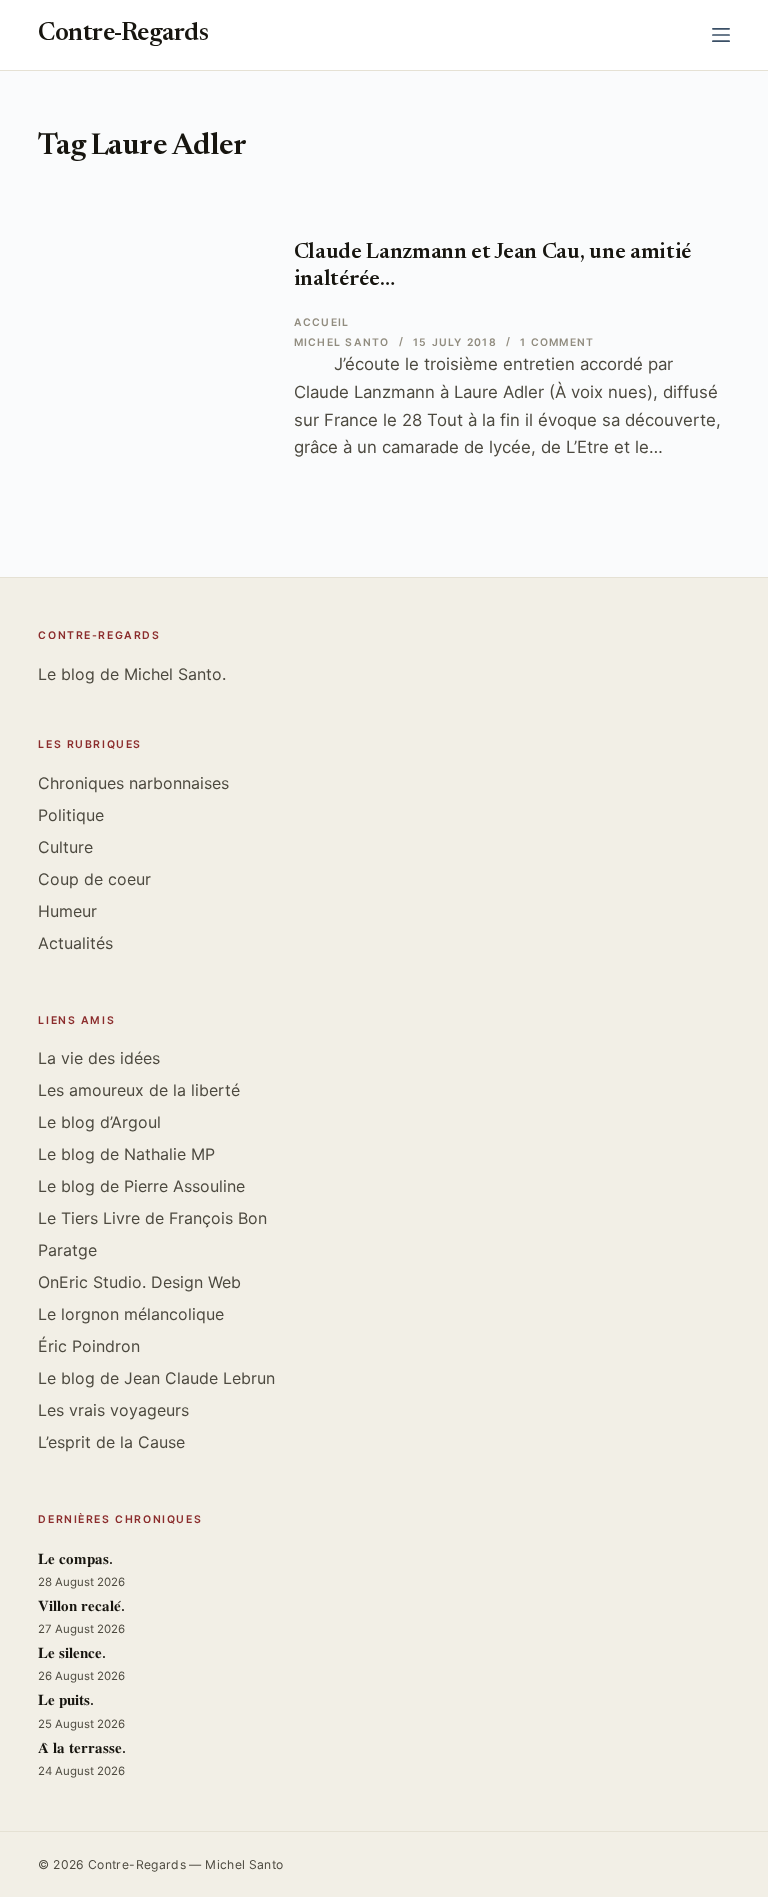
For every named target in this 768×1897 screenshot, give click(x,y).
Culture (65, 847)
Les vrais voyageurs (113, 1410)
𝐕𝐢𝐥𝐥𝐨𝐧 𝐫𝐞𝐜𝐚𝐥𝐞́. (81, 1607)
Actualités (75, 943)
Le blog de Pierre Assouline (141, 1186)
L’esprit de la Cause (111, 1442)
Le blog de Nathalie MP (126, 1154)
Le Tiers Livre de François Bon (152, 1218)
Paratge (67, 1250)
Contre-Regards (123, 34)
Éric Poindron (89, 1346)
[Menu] (721, 35)
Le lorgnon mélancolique (131, 1314)
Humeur (67, 911)
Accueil (322, 322)
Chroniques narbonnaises (133, 783)
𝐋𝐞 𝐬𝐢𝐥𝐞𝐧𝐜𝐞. (72, 1654)
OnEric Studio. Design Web (139, 1282)
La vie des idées (99, 1058)
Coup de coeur (94, 879)
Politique (71, 815)
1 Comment (557, 342)
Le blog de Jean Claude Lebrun (156, 1378)
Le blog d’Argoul (99, 1122)
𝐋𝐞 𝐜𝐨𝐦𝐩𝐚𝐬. (75, 1560)
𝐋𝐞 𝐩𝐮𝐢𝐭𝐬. (66, 1701)
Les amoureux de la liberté (139, 1090)
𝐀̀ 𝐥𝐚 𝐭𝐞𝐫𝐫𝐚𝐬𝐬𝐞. (82, 1749)
